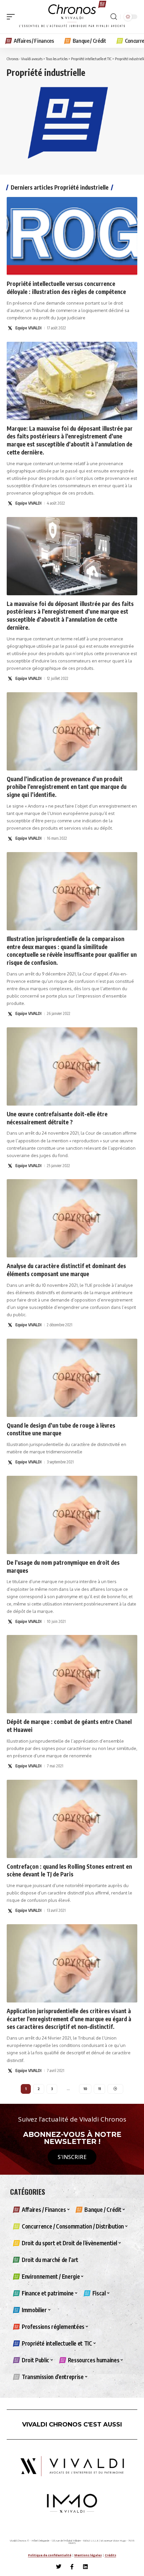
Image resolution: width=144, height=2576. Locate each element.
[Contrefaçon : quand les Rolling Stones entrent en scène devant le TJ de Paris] (72, 1819)
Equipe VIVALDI (28, 328)
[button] (12, 17)
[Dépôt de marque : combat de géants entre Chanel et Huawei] (72, 1674)
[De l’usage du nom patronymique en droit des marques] (72, 1515)
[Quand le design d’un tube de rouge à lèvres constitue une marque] (72, 1378)
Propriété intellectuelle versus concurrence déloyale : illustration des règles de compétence (66, 288)
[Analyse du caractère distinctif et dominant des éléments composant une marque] (72, 1218)
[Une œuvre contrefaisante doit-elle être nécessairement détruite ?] (72, 1066)
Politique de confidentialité (50, 2555)
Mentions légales (88, 2555)
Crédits (111, 2555)
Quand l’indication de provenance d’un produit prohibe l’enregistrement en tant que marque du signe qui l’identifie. (67, 787)
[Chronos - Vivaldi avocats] (72, 17)
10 (85, 2089)
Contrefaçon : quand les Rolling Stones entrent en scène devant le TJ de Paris (69, 1870)
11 (99, 2089)
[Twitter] (59, 2567)
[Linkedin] (85, 2567)
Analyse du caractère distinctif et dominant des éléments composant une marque (66, 1270)
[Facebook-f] (72, 2567)
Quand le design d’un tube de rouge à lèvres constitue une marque (61, 1429)
